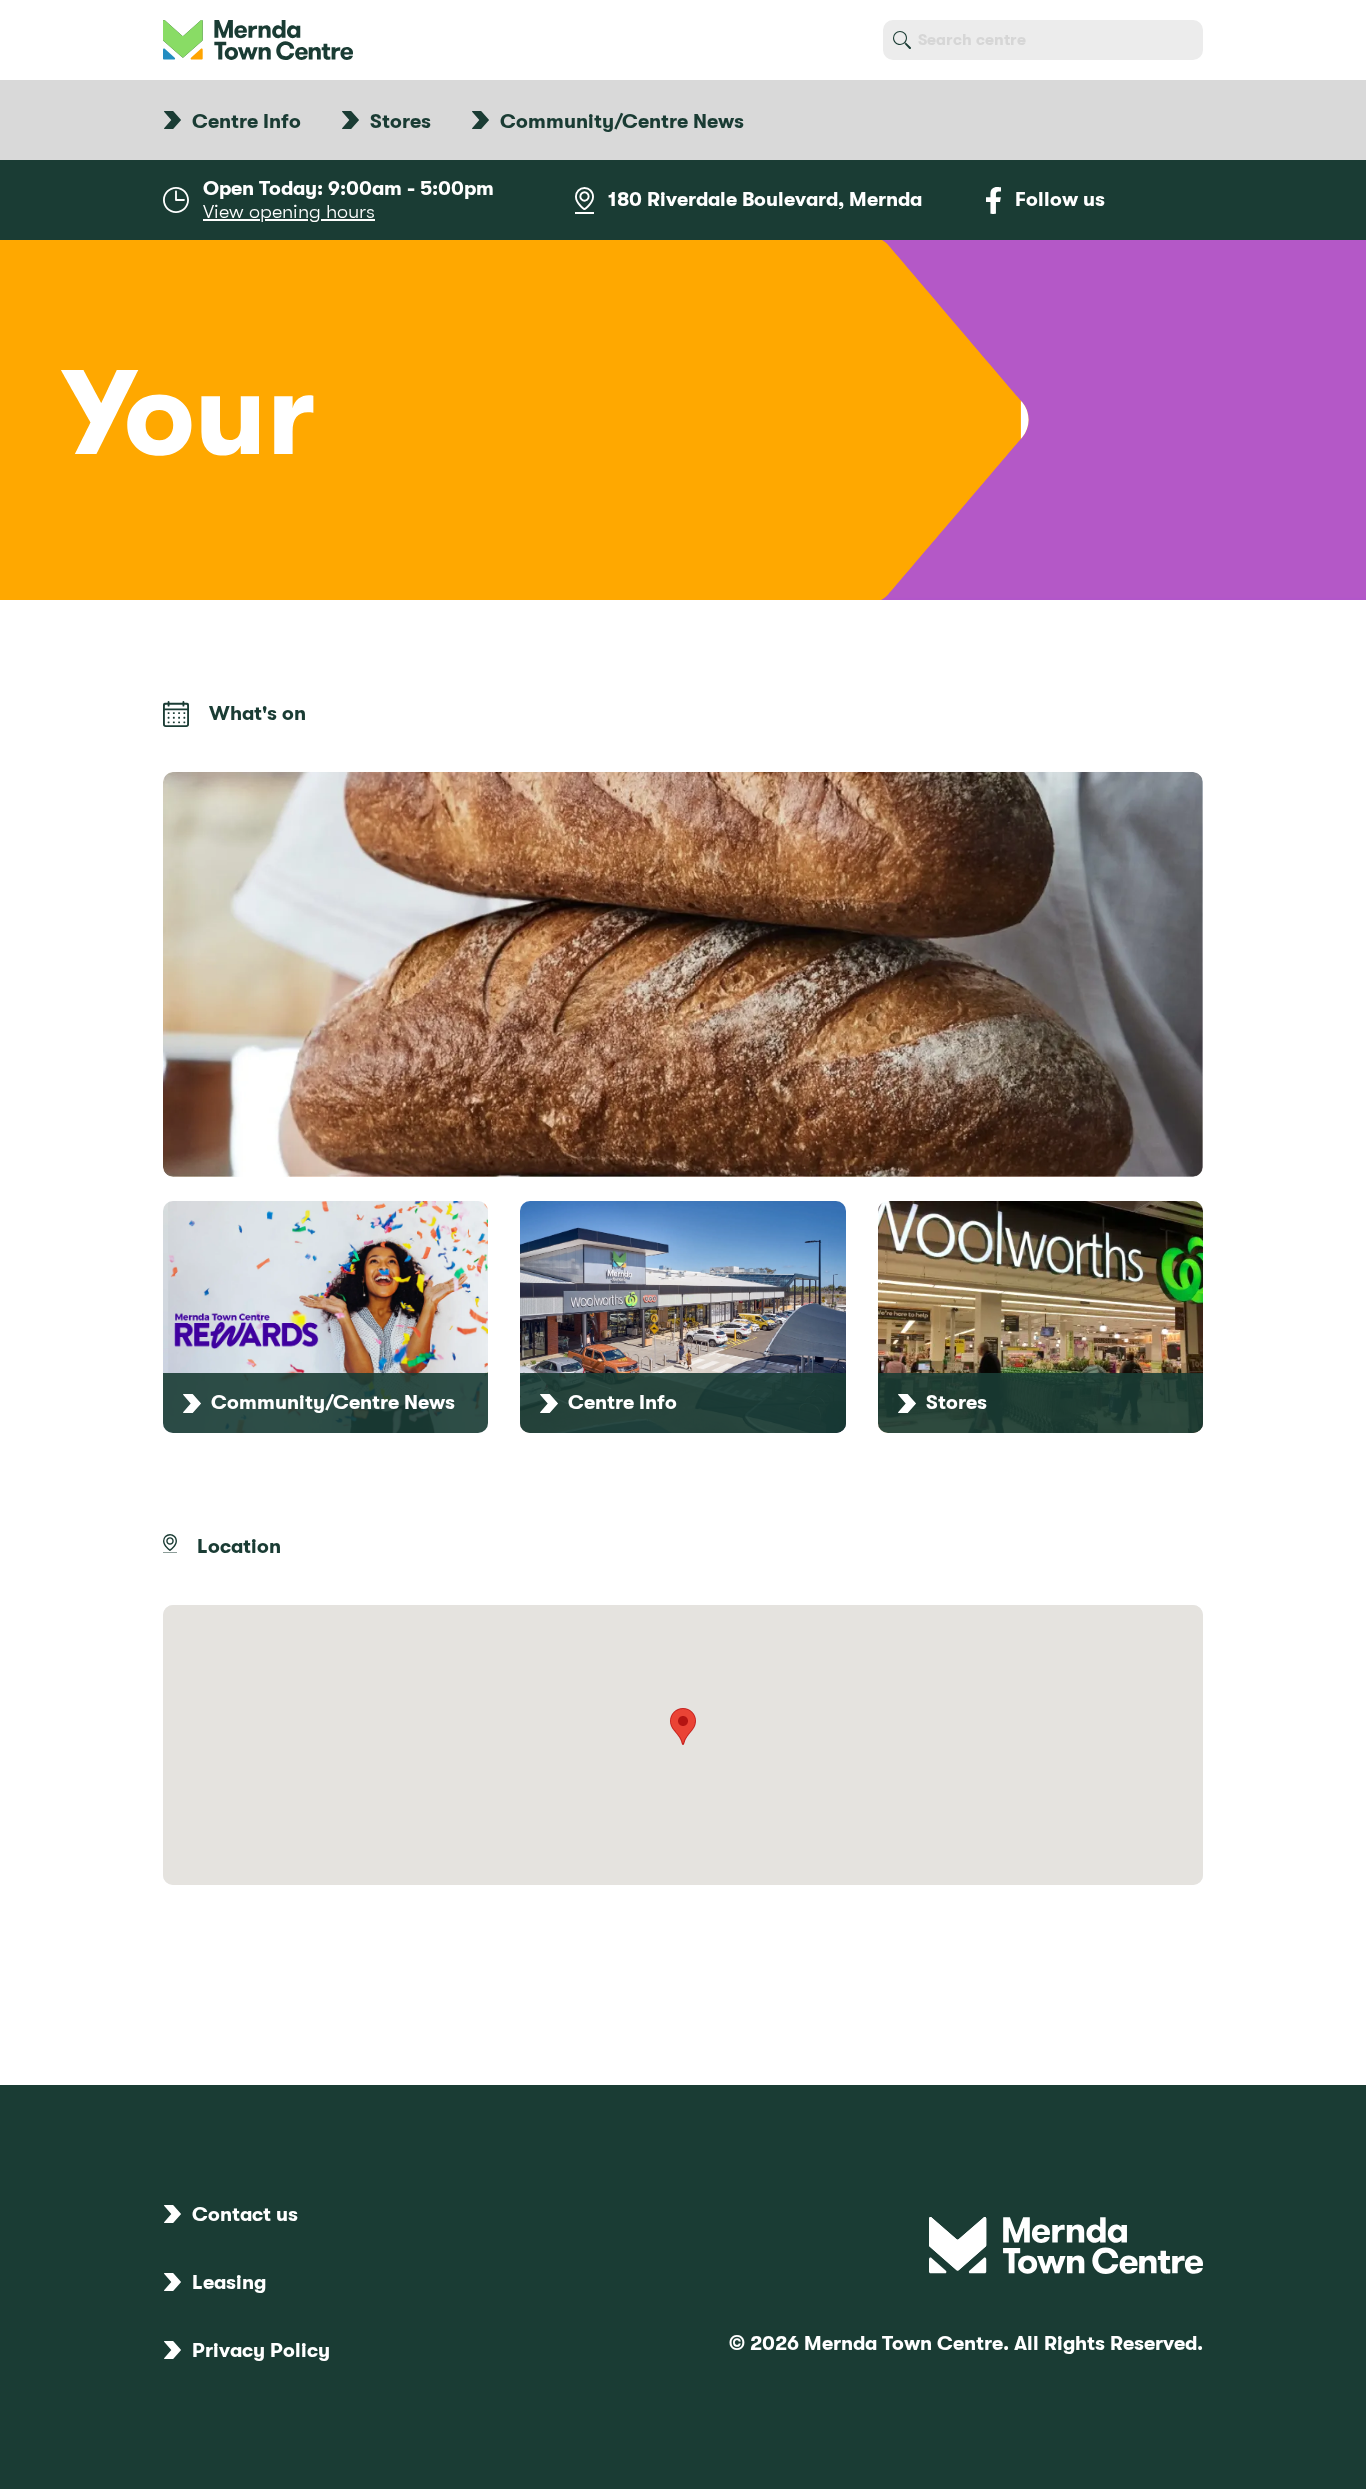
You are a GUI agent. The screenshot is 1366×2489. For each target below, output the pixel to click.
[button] (683, 1726)
